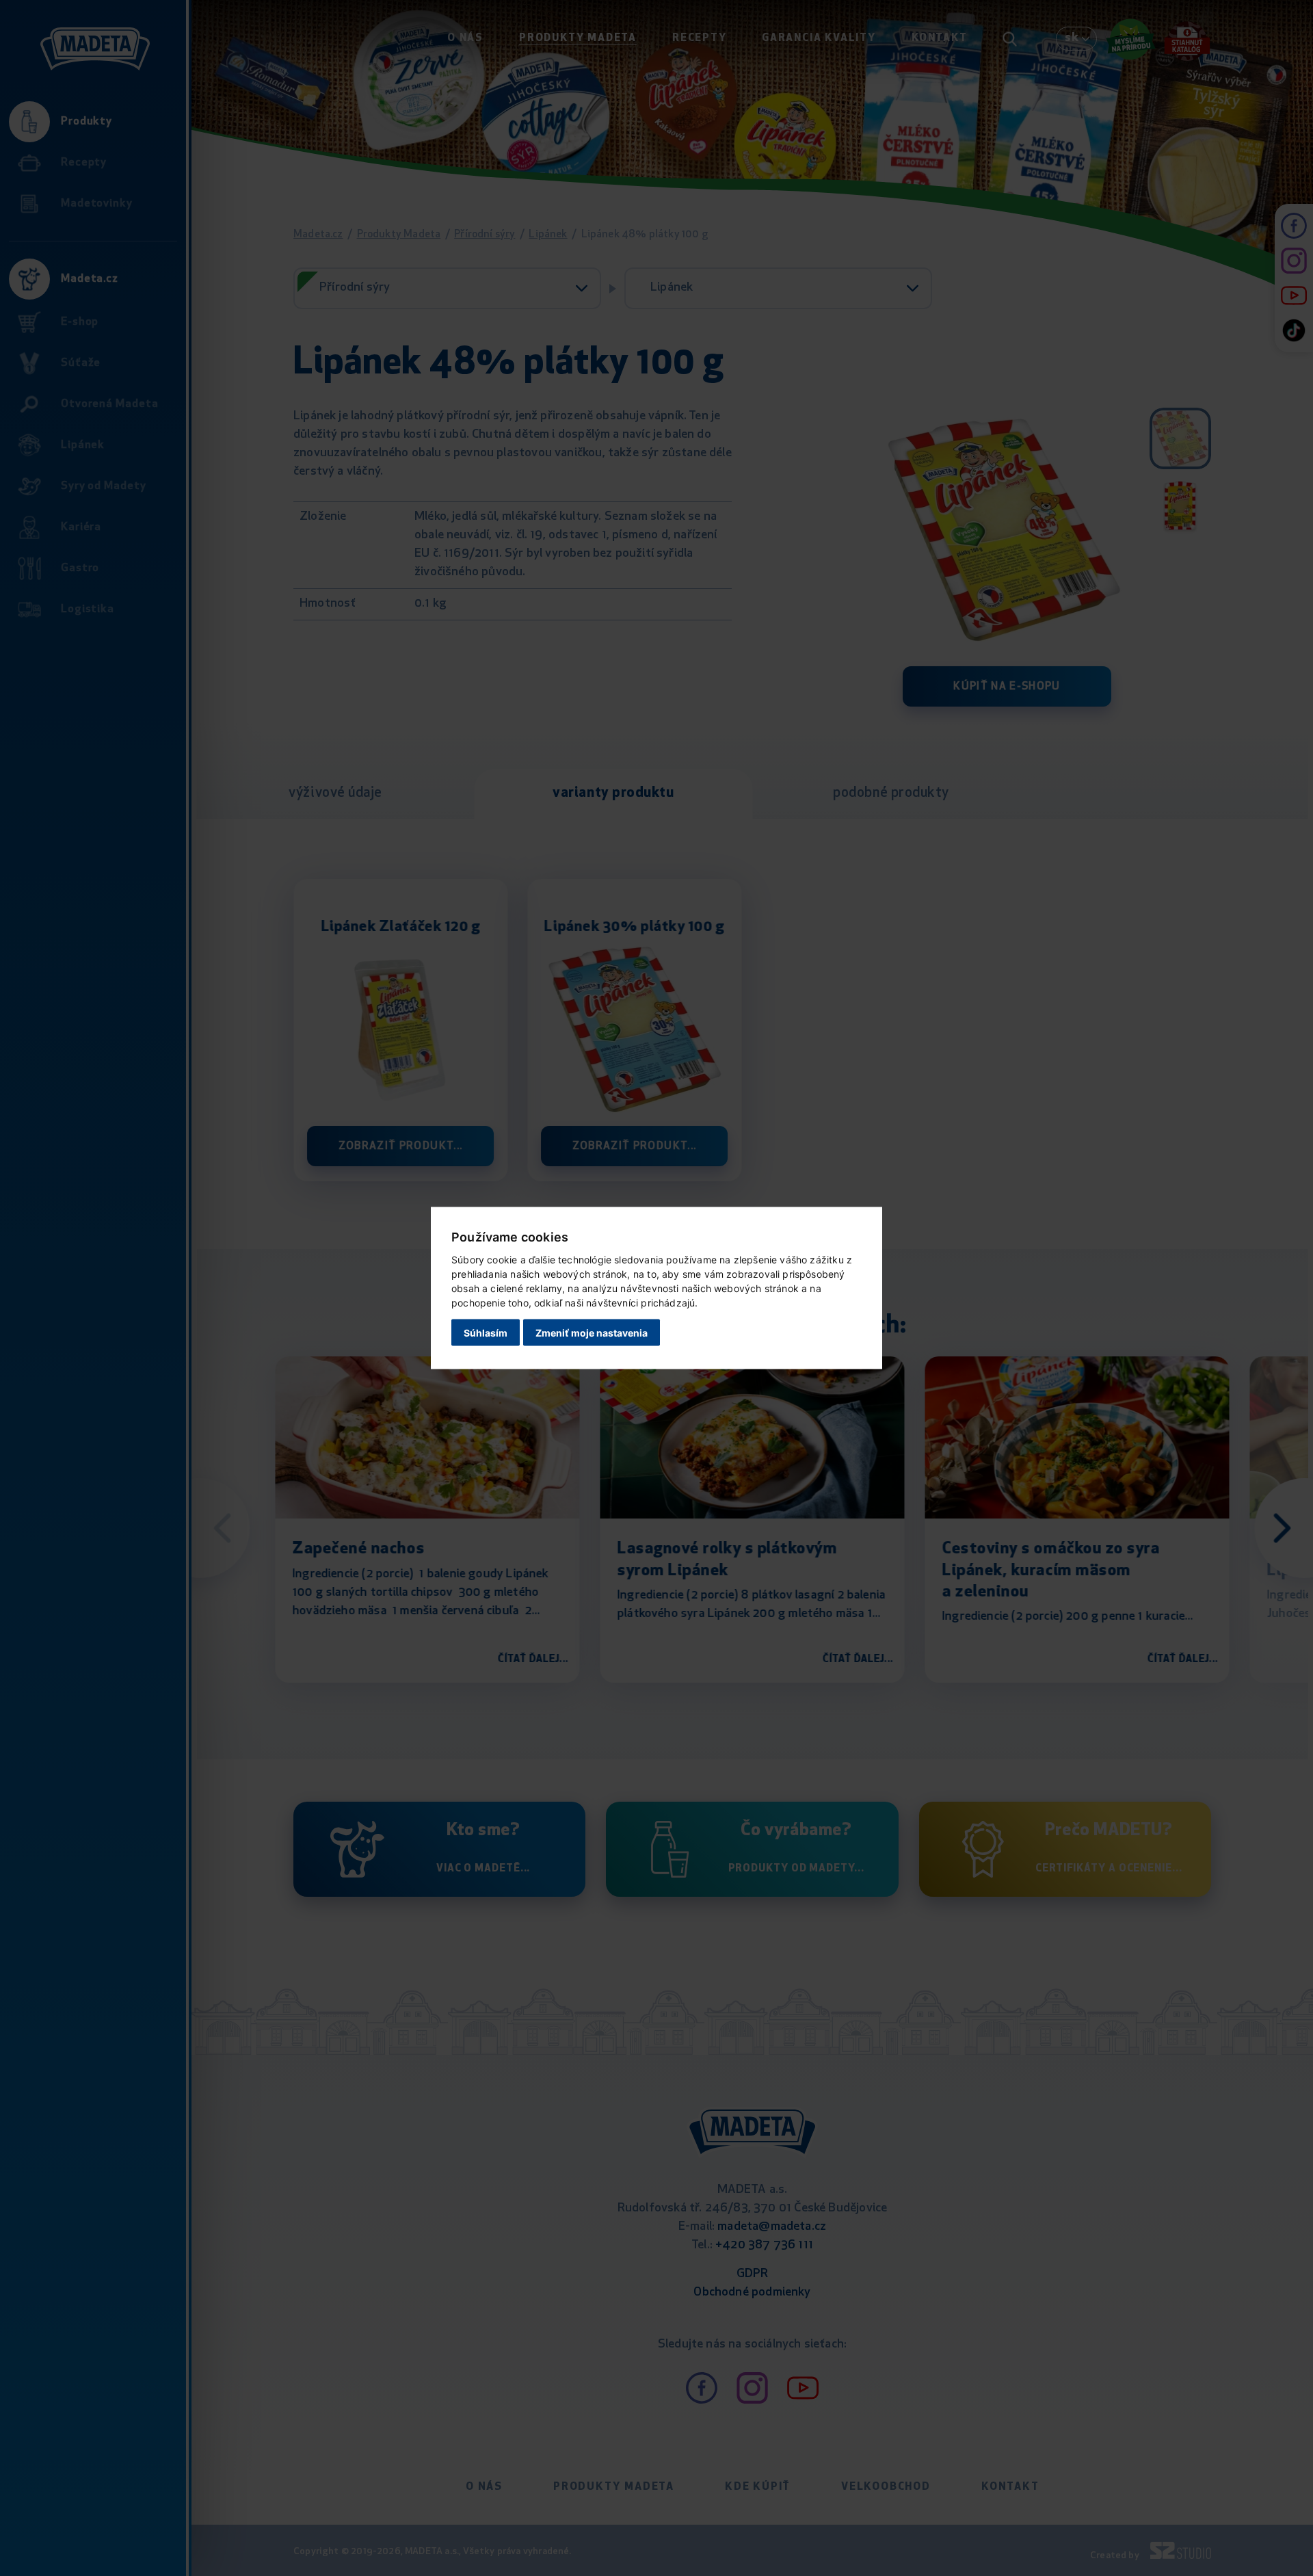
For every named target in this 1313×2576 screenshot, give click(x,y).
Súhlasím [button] (486, 1332)
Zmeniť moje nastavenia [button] (592, 1332)
